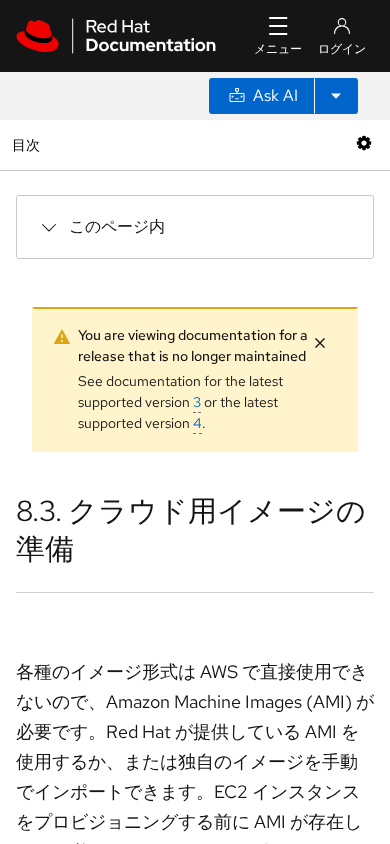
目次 (28, 144)
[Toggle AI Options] (336, 96)
